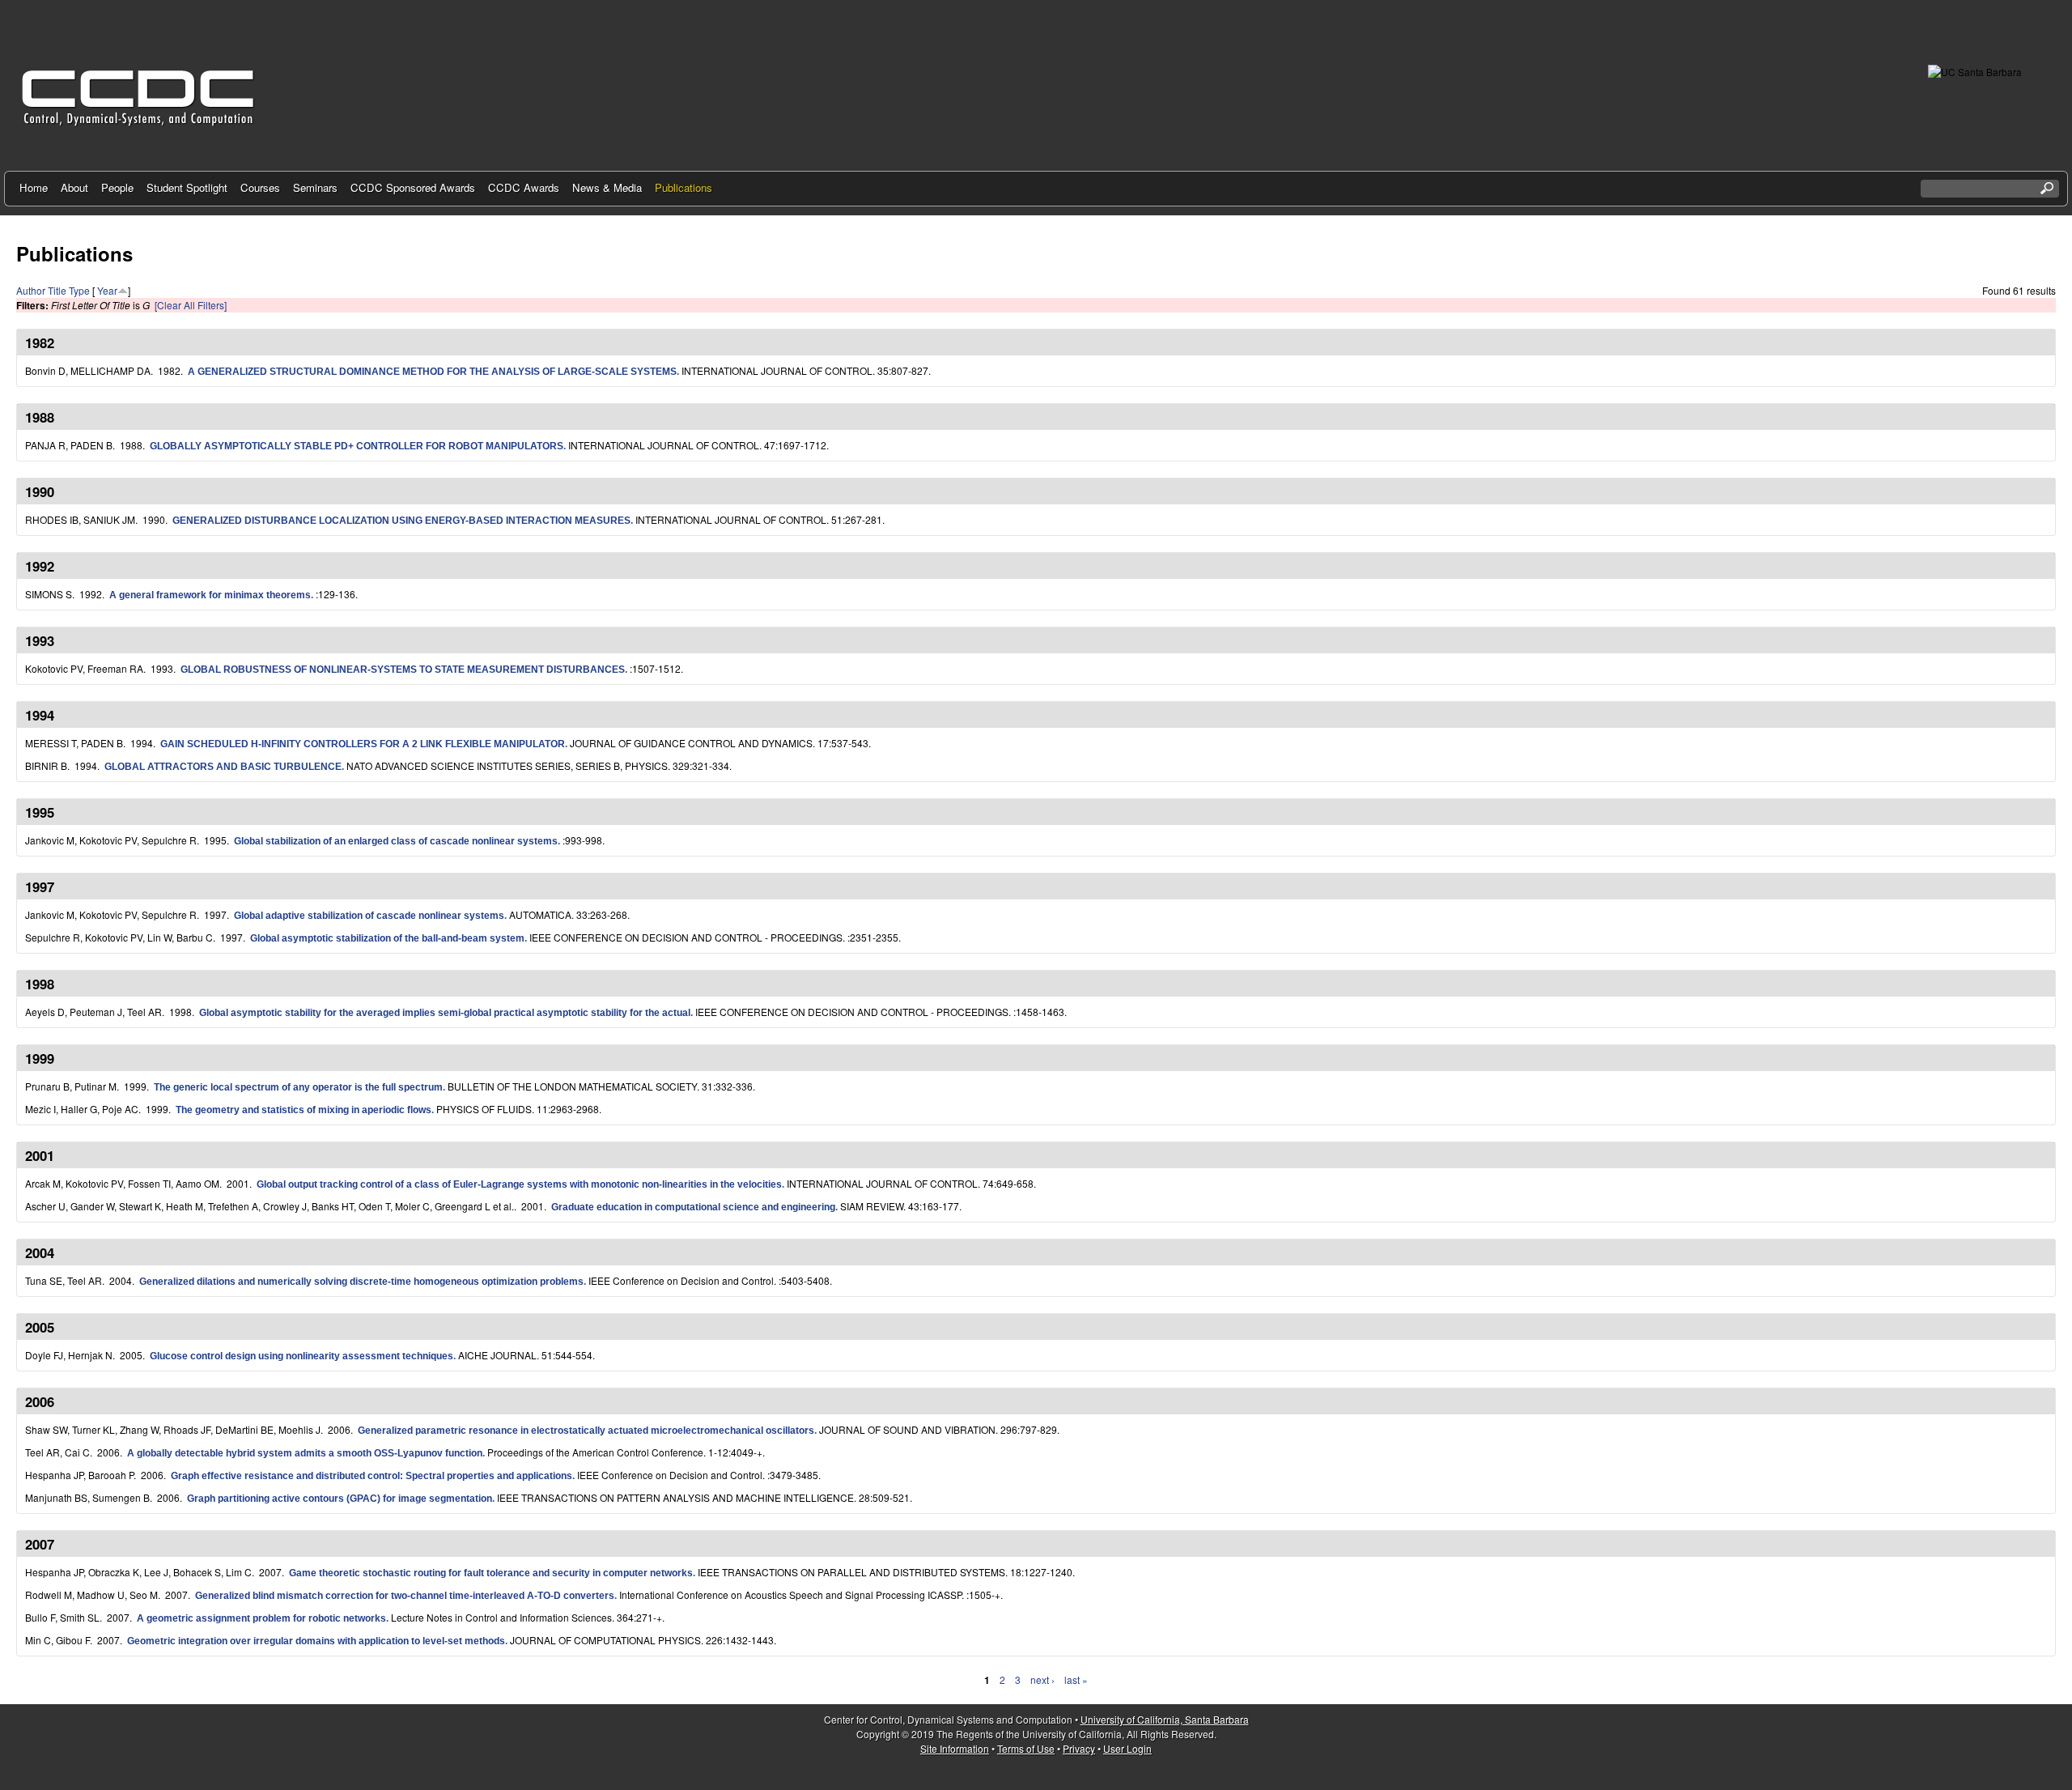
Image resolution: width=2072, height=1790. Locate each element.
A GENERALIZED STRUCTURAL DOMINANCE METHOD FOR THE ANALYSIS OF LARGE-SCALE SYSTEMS (432, 372)
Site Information (955, 1748)
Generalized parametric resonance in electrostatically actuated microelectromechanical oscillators (586, 1431)
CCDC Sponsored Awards (413, 187)
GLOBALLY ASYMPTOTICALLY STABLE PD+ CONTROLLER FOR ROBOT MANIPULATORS (357, 446)
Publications (684, 187)
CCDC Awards (524, 187)
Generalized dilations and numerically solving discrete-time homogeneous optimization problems (361, 1282)
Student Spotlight (187, 187)
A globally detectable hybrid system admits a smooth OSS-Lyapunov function (305, 1453)
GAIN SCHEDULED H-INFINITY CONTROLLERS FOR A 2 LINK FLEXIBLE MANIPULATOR (363, 744)
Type (79, 290)
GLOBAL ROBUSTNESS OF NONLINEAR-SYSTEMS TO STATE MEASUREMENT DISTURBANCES (403, 670)
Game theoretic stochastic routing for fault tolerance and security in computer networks (491, 1573)
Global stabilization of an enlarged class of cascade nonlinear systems (396, 841)
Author (31, 290)
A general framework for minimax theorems (210, 595)
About (74, 187)
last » (1076, 1679)
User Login (1127, 1748)
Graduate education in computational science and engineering (693, 1207)
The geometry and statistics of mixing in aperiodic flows (304, 1110)
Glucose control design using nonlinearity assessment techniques (301, 1356)
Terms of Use (1026, 1748)
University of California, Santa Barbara (1165, 1719)
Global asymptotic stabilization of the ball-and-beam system (387, 938)
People (117, 187)
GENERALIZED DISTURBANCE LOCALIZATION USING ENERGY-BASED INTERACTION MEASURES (401, 521)
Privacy (1079, 1748)
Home (34, 187)
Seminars (315, 187)
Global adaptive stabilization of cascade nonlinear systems (369, 916)
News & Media (607, 187)
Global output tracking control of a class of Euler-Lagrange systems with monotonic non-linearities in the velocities (519, 1184)
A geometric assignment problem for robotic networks (261, 1618)
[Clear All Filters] (191, 305)
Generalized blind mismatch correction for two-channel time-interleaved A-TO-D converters (405, 1596)
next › (1042, 1679)
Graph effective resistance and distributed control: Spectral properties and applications (372, 1476)
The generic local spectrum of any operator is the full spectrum (298, 1087)
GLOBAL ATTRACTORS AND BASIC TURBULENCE (223, 767)
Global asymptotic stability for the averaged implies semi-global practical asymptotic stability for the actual (445, 1013)
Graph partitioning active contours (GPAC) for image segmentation (340, 1499)
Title (57, 290)
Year (107, 290)
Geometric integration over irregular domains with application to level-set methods (316, 1641)
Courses (260, 187)
